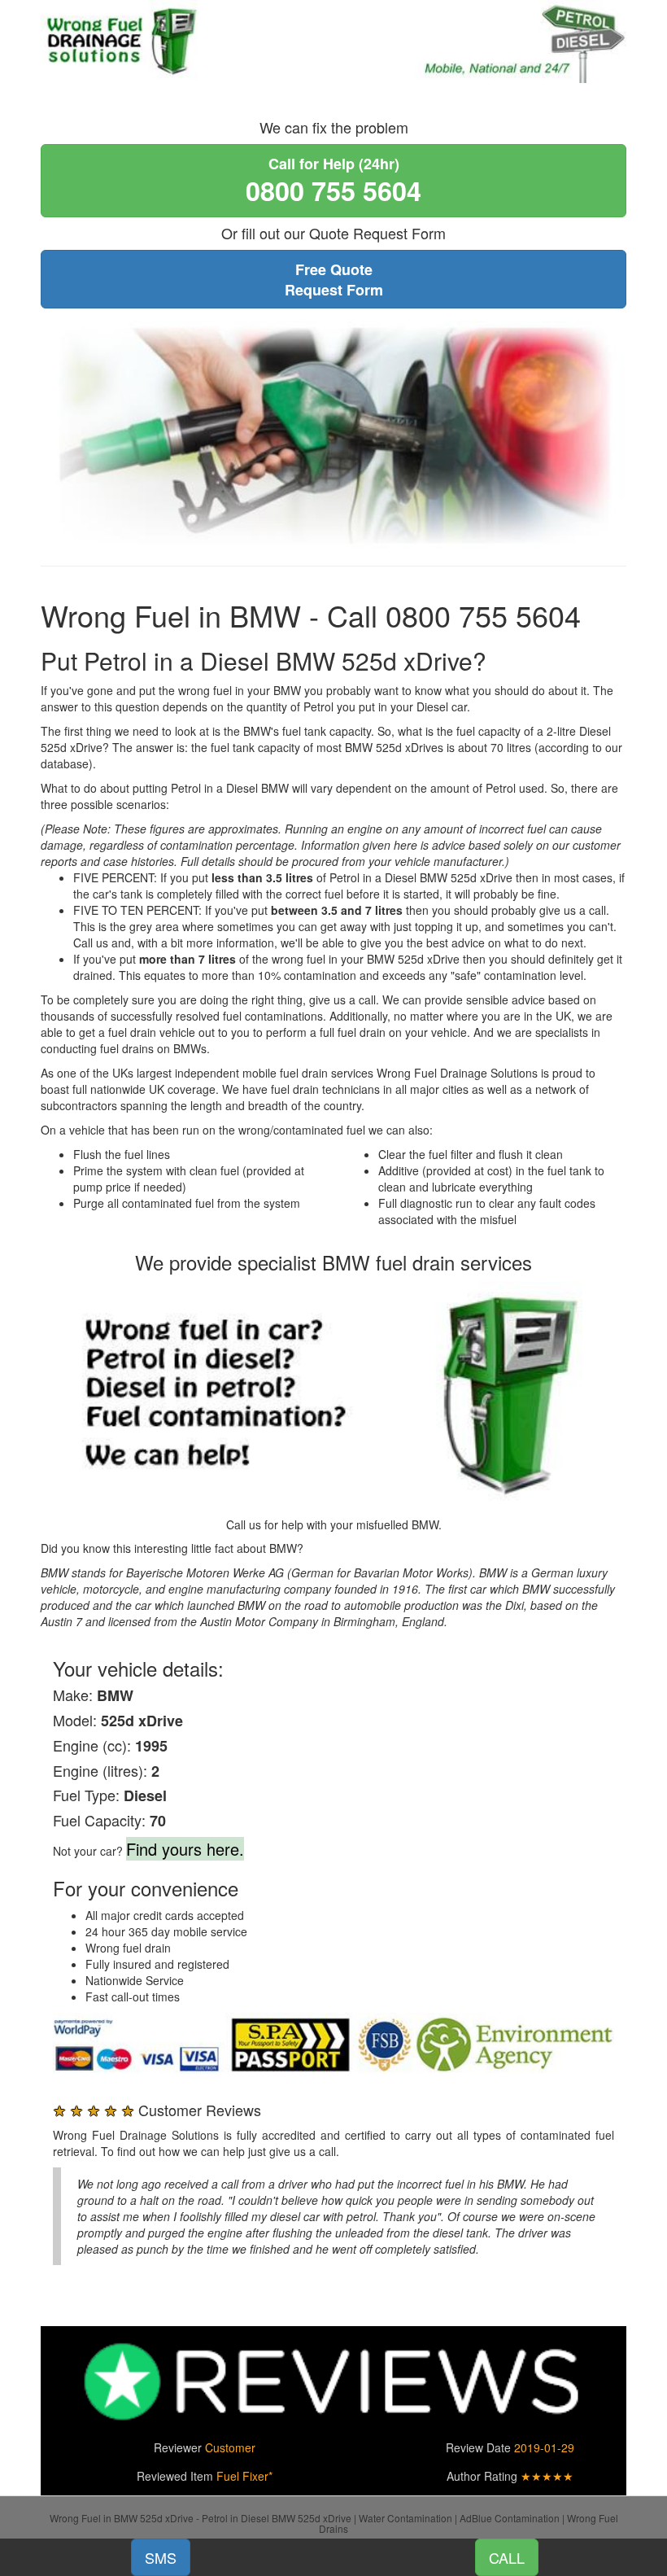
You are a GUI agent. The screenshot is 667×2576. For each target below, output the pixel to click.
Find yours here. (185, 1849)
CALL (507, 2557)
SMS (161, 2557)
